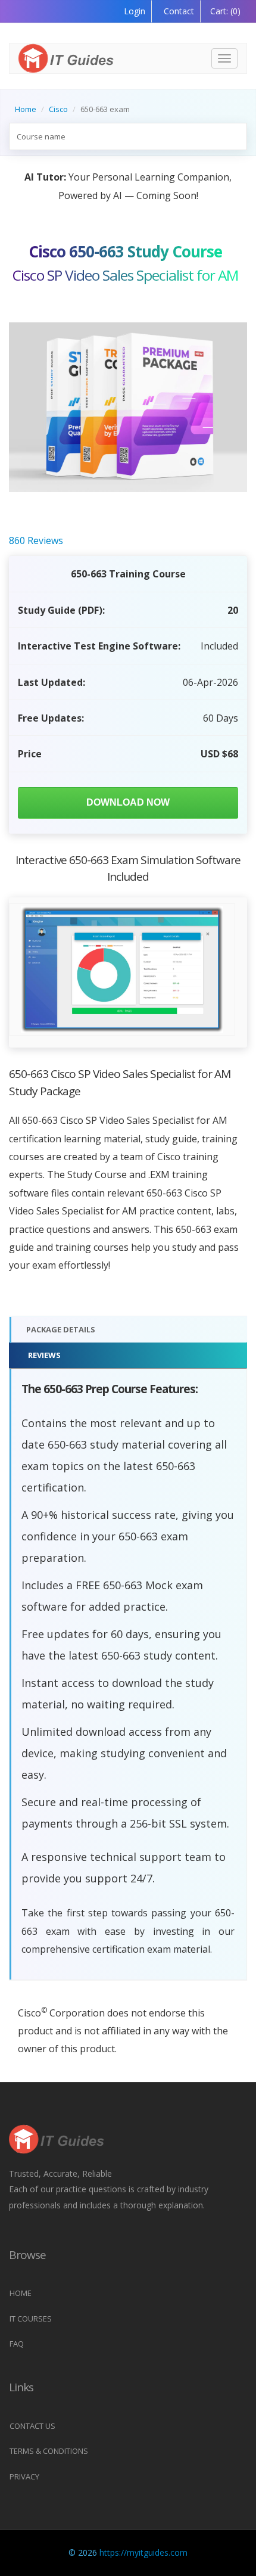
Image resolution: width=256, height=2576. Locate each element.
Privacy (24, 2476)
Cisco (58, 109)
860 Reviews (36, 540)
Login (135, 11)
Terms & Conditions (49, 2451)
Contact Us (32, 2426)
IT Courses (31, 2319)
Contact (178, 11)
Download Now (128, 802)
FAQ (17, 2344)
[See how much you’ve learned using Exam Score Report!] (122, 970)
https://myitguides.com (143, 2552)
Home (26, 109)
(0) (225, 11)
